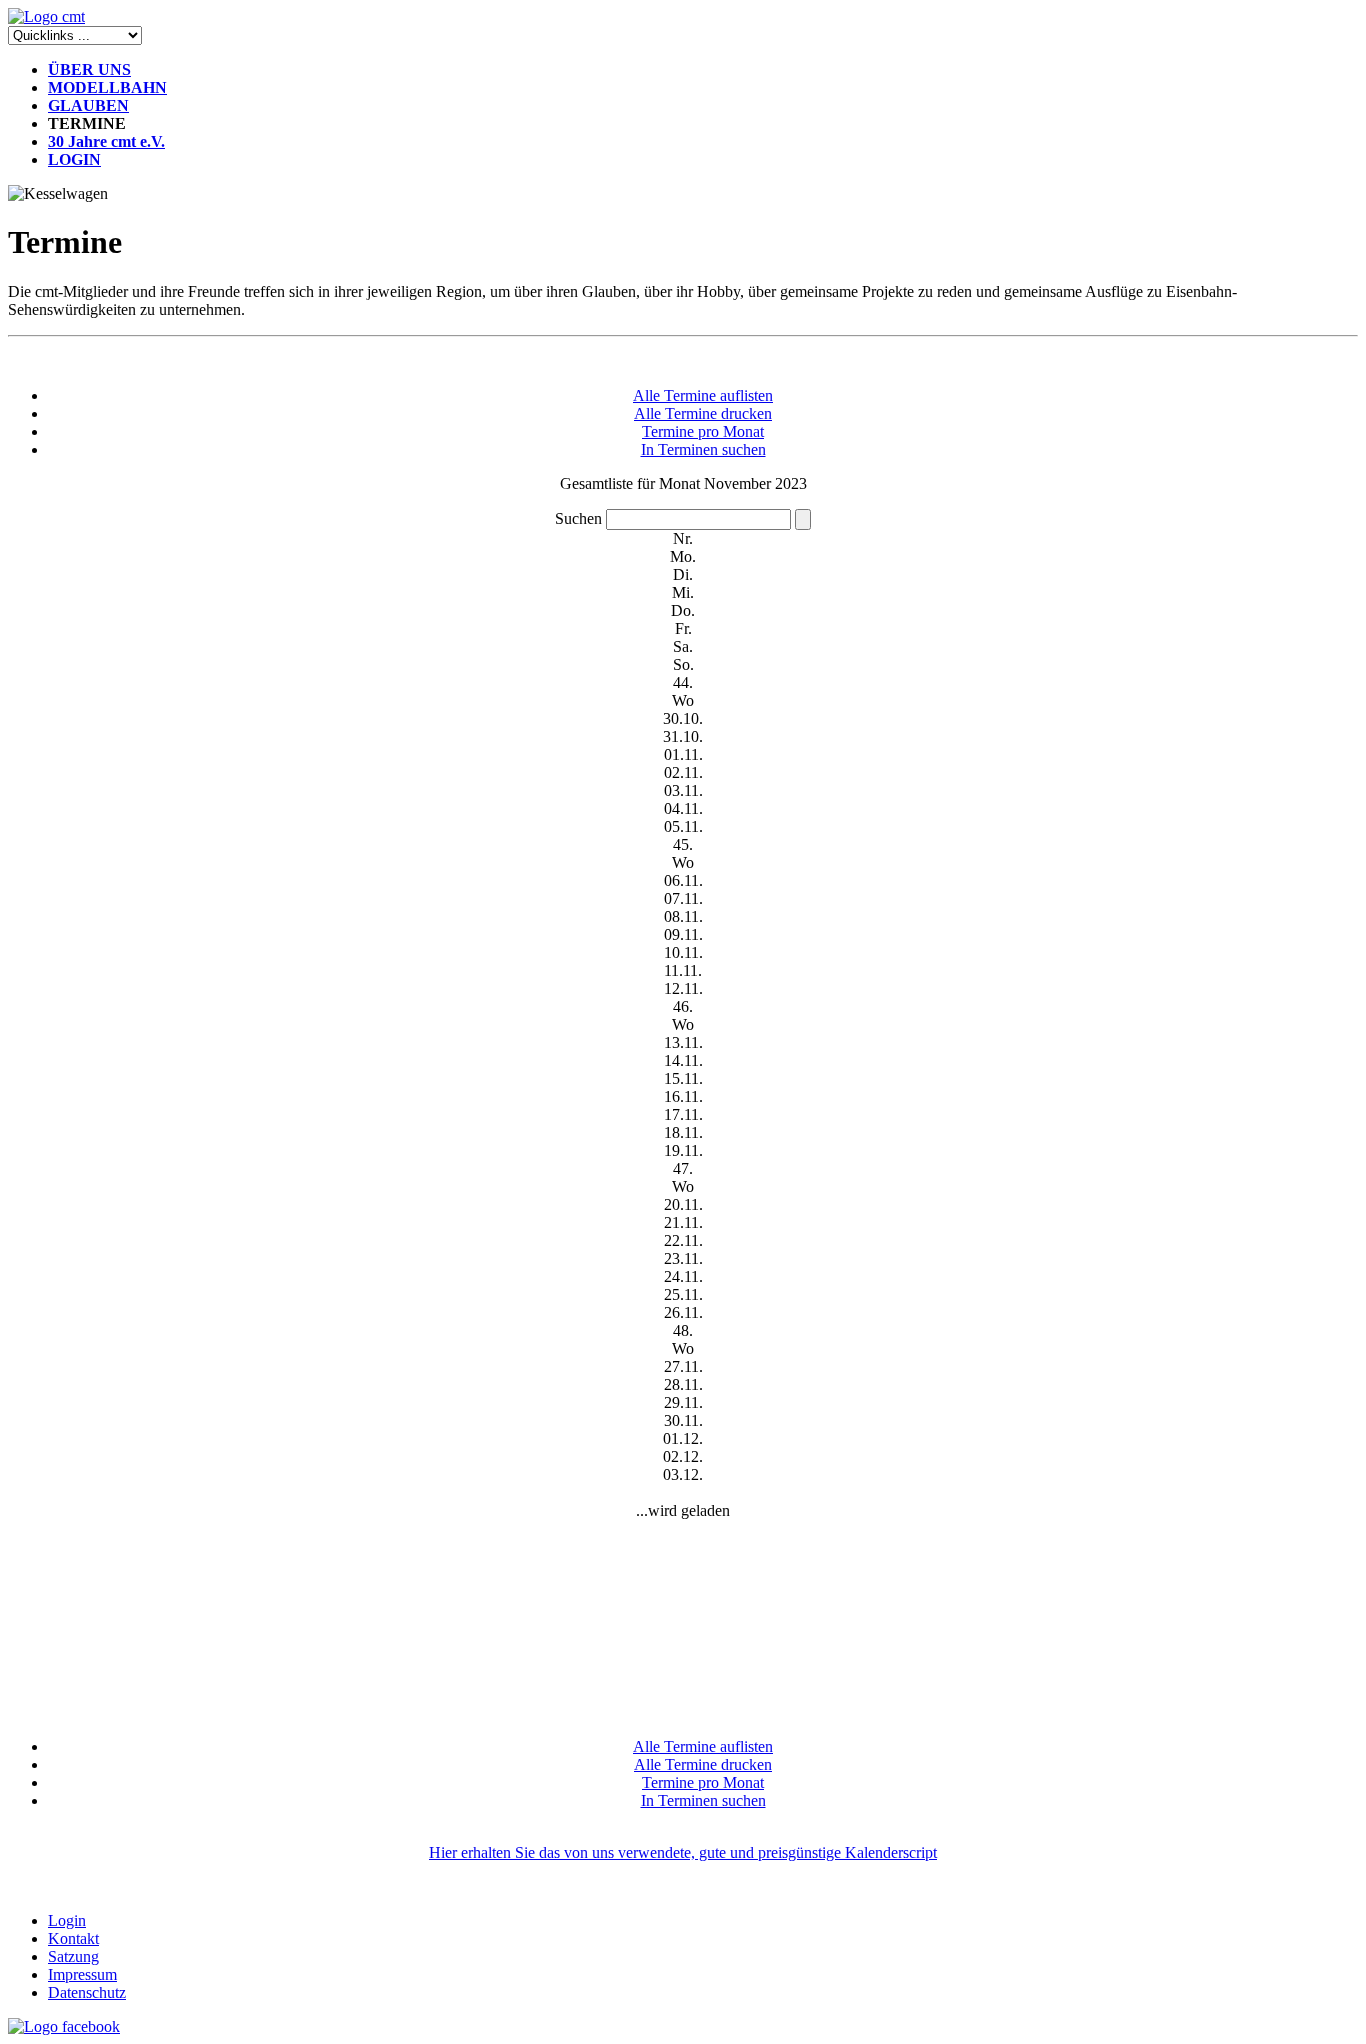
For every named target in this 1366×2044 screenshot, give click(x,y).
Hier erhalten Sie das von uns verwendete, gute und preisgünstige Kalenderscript (683, 1852)
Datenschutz (87, 1992)
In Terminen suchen (703, 449)
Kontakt (73, 1938)
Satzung (73, 1956)
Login (67, 1920)
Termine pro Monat (703, 431)
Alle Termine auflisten (703, 395)
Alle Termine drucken (703, 413)
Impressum (82, 1974)
